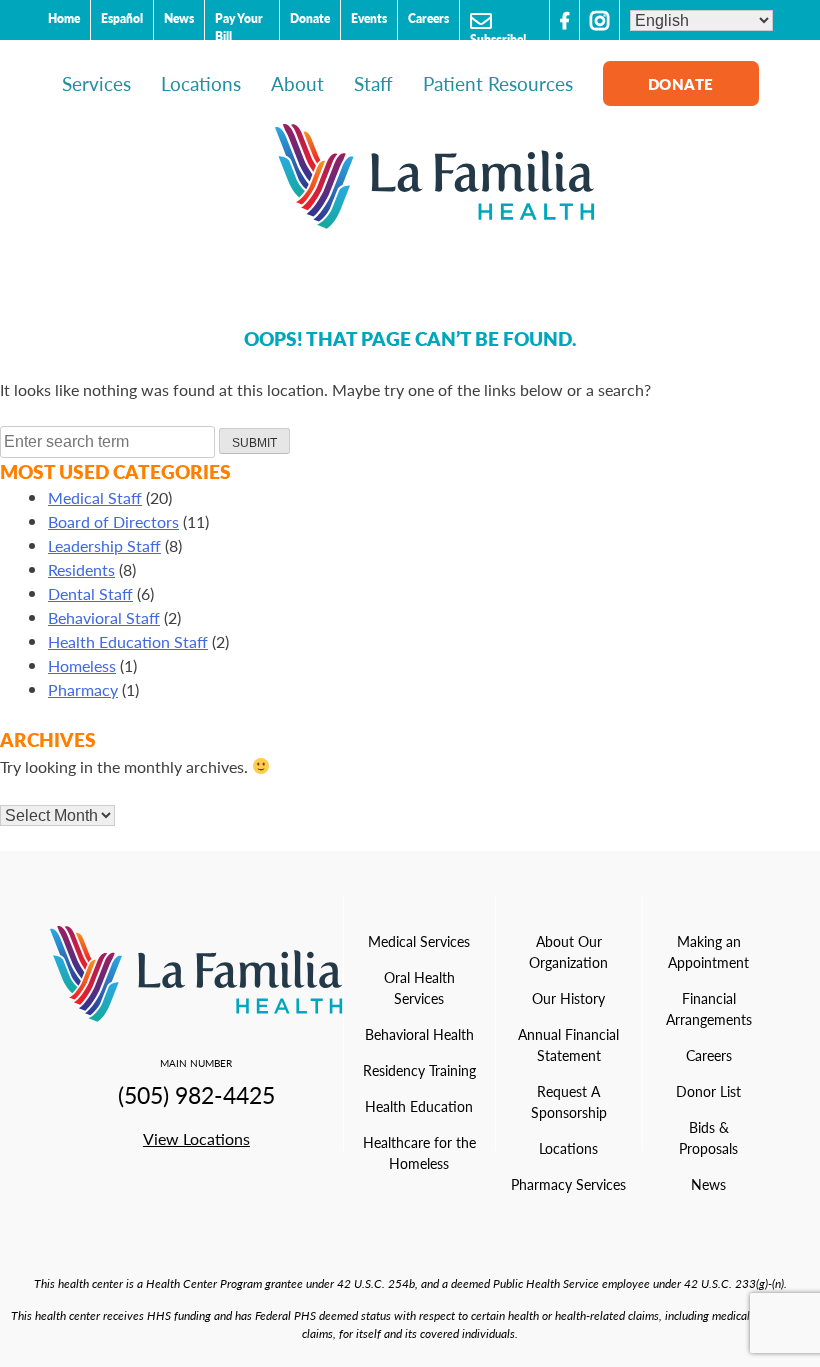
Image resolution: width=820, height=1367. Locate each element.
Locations (201, 83)
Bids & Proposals (708, 1137)
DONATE (681, 83)
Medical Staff (95, 497)
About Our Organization (568, 951)
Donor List (708, 1091)
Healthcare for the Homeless (419, 1152)
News (179, 18)
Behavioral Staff (104, 617)
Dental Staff (90, 593)
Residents (81, 569)
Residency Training (419, 1070)
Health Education (419, 1106)
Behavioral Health (419, 1034)
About (297, 83)
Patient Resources (498, 83)
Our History (568, 998)
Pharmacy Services (568, 1184)
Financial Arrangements (709, 1008)
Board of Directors (113, 521)
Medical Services (419, 941)
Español (122, 18)
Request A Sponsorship (569, 1101)
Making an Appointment (708, 951)
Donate (310, 18)
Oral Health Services (419, 987)
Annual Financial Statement (568, 1044)
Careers (428, 18)
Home (64, 18)
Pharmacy (83, 689)
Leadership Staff (104, 545)
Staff (373, 83)
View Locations (196, 1138)
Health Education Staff (128, 641)
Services (96, 83)
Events (369, 18)
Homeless (82, 665)
